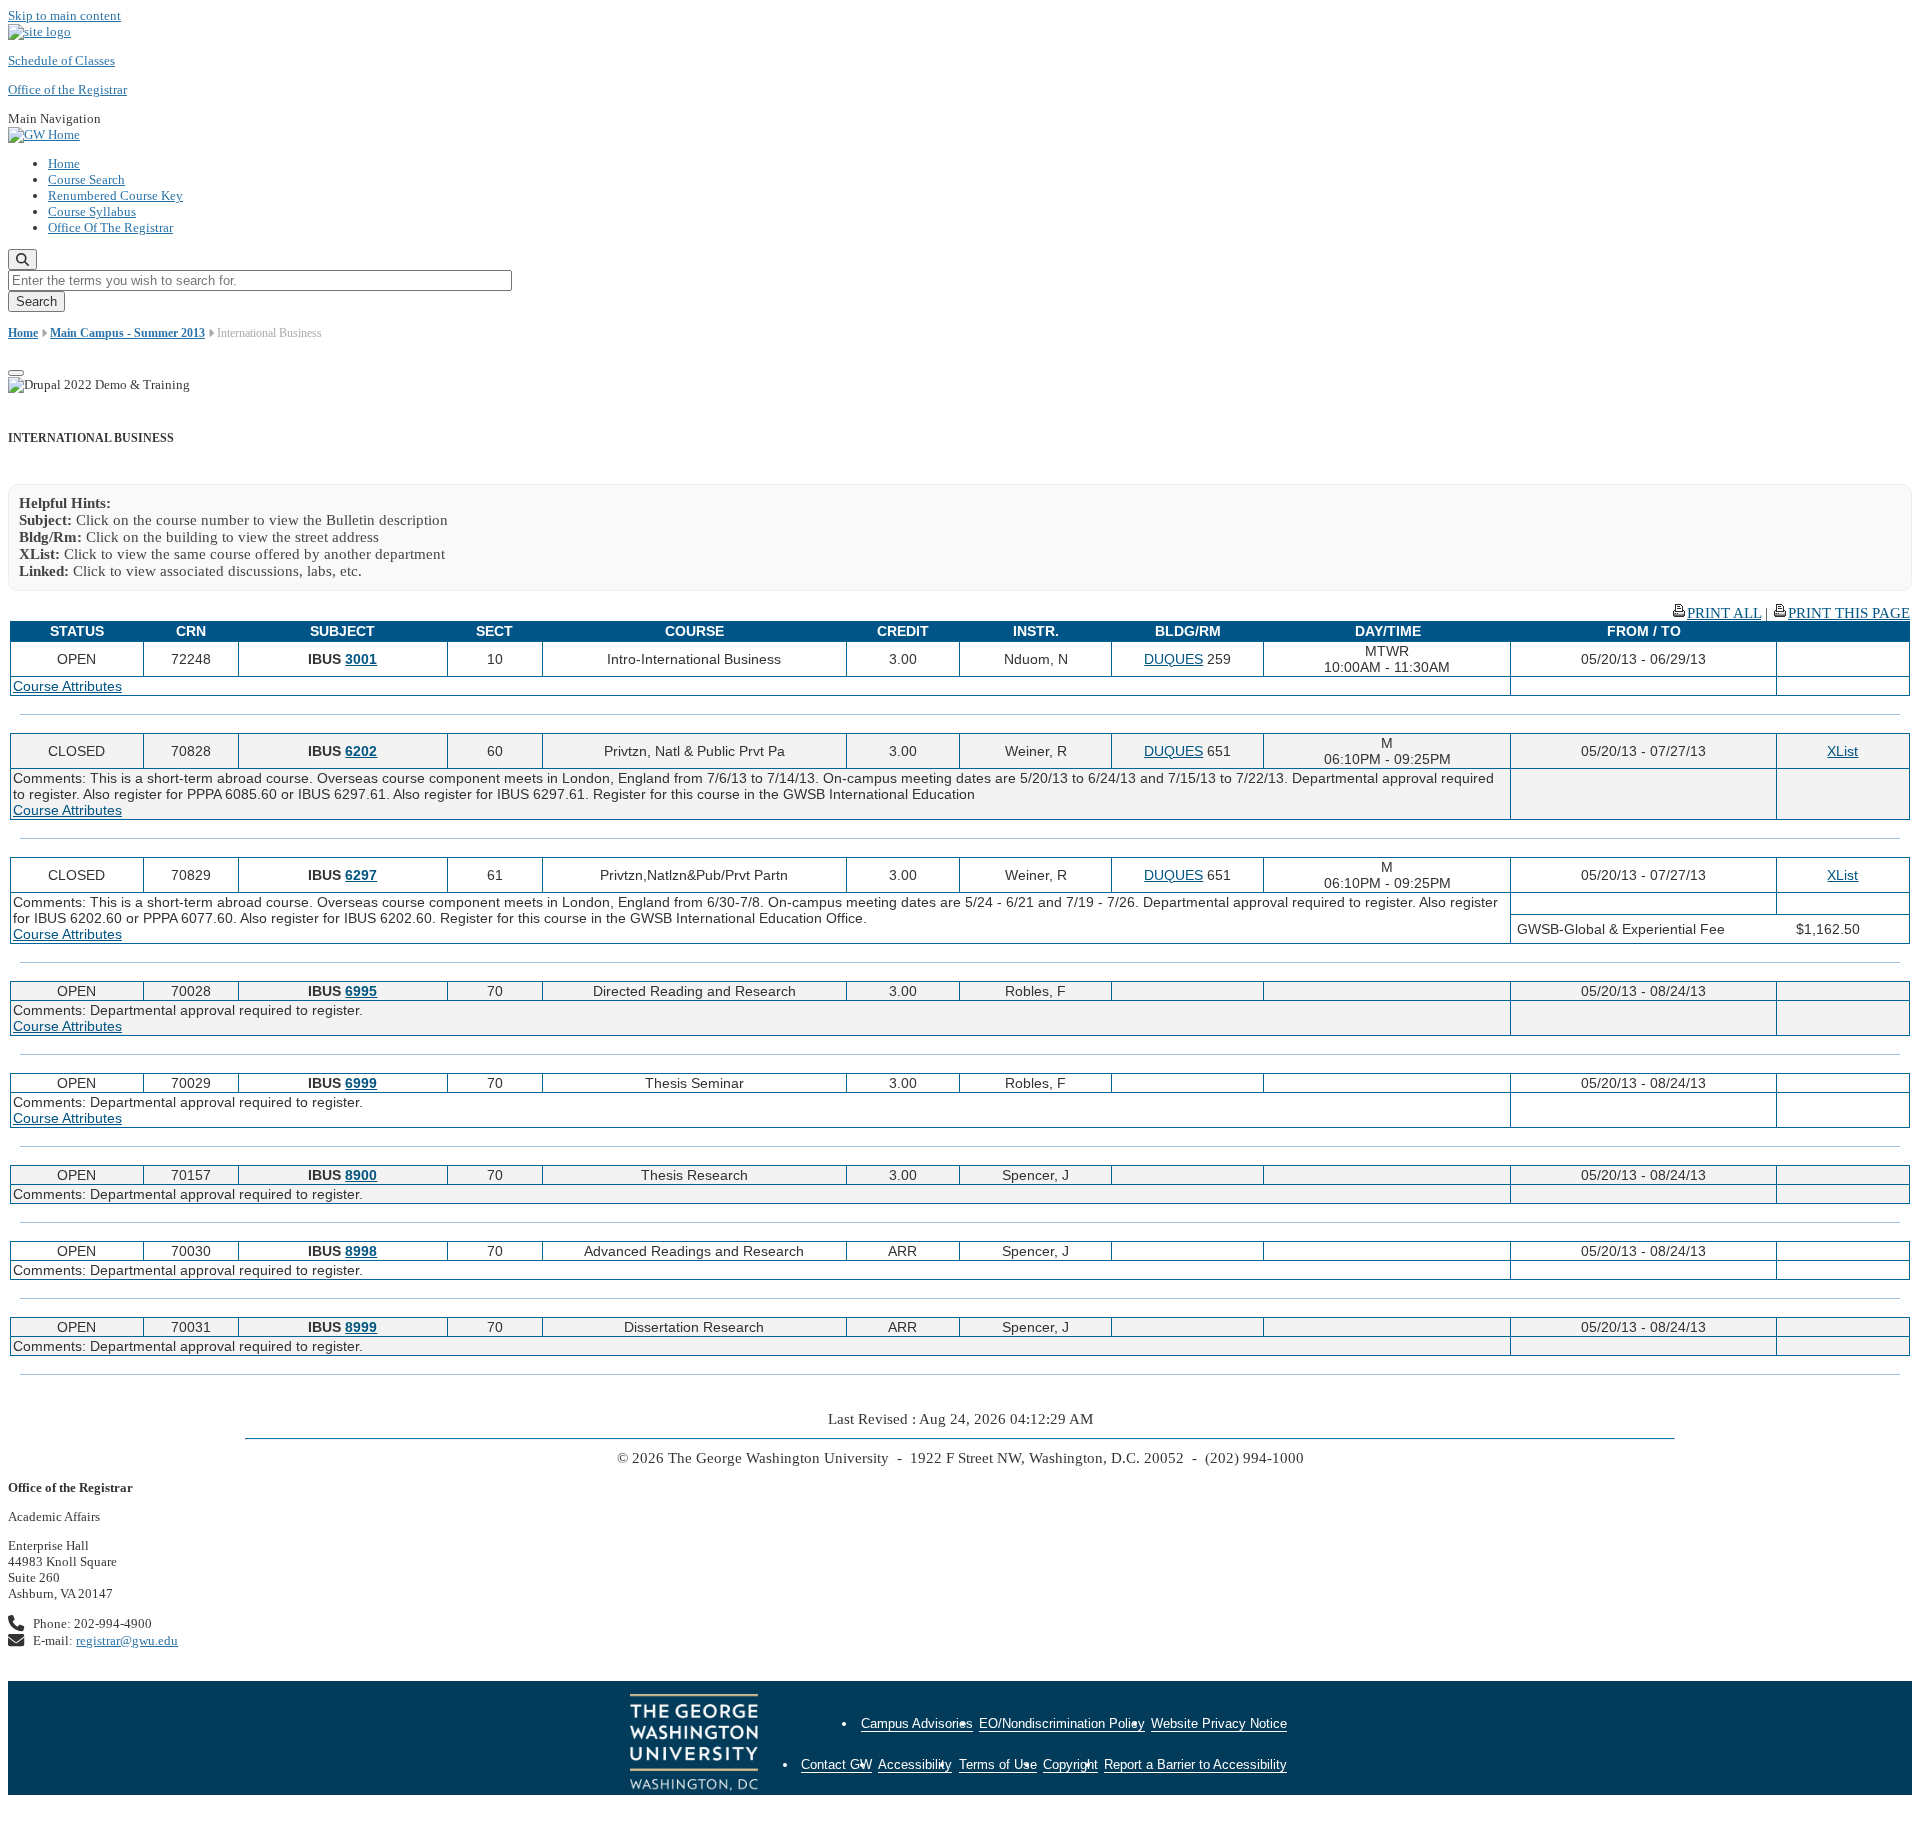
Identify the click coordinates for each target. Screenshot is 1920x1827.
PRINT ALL (1724, 613)
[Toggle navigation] (16, 373)
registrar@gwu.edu (127, 1640)
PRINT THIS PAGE (1849, 613)
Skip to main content (64, 15)
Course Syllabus (92, 211)
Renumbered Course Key (115, 195)
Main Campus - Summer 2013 (127, 333)
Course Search (86, 179)
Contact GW (836, 1764)
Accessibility (915, 1764)
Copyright (1070, 1764)
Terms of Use (998, 1764)
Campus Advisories (917, 1723)
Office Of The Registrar (110, 227)
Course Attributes (67, 686)
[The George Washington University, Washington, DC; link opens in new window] (694, 1745)
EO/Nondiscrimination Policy (1062, 1723)
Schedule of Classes (61, 60)
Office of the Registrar (67, 89)
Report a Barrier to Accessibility (1195, 1764)
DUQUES (1173, 659)
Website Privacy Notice (1219, 1723)
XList (1842, 751)
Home (64, 163)
